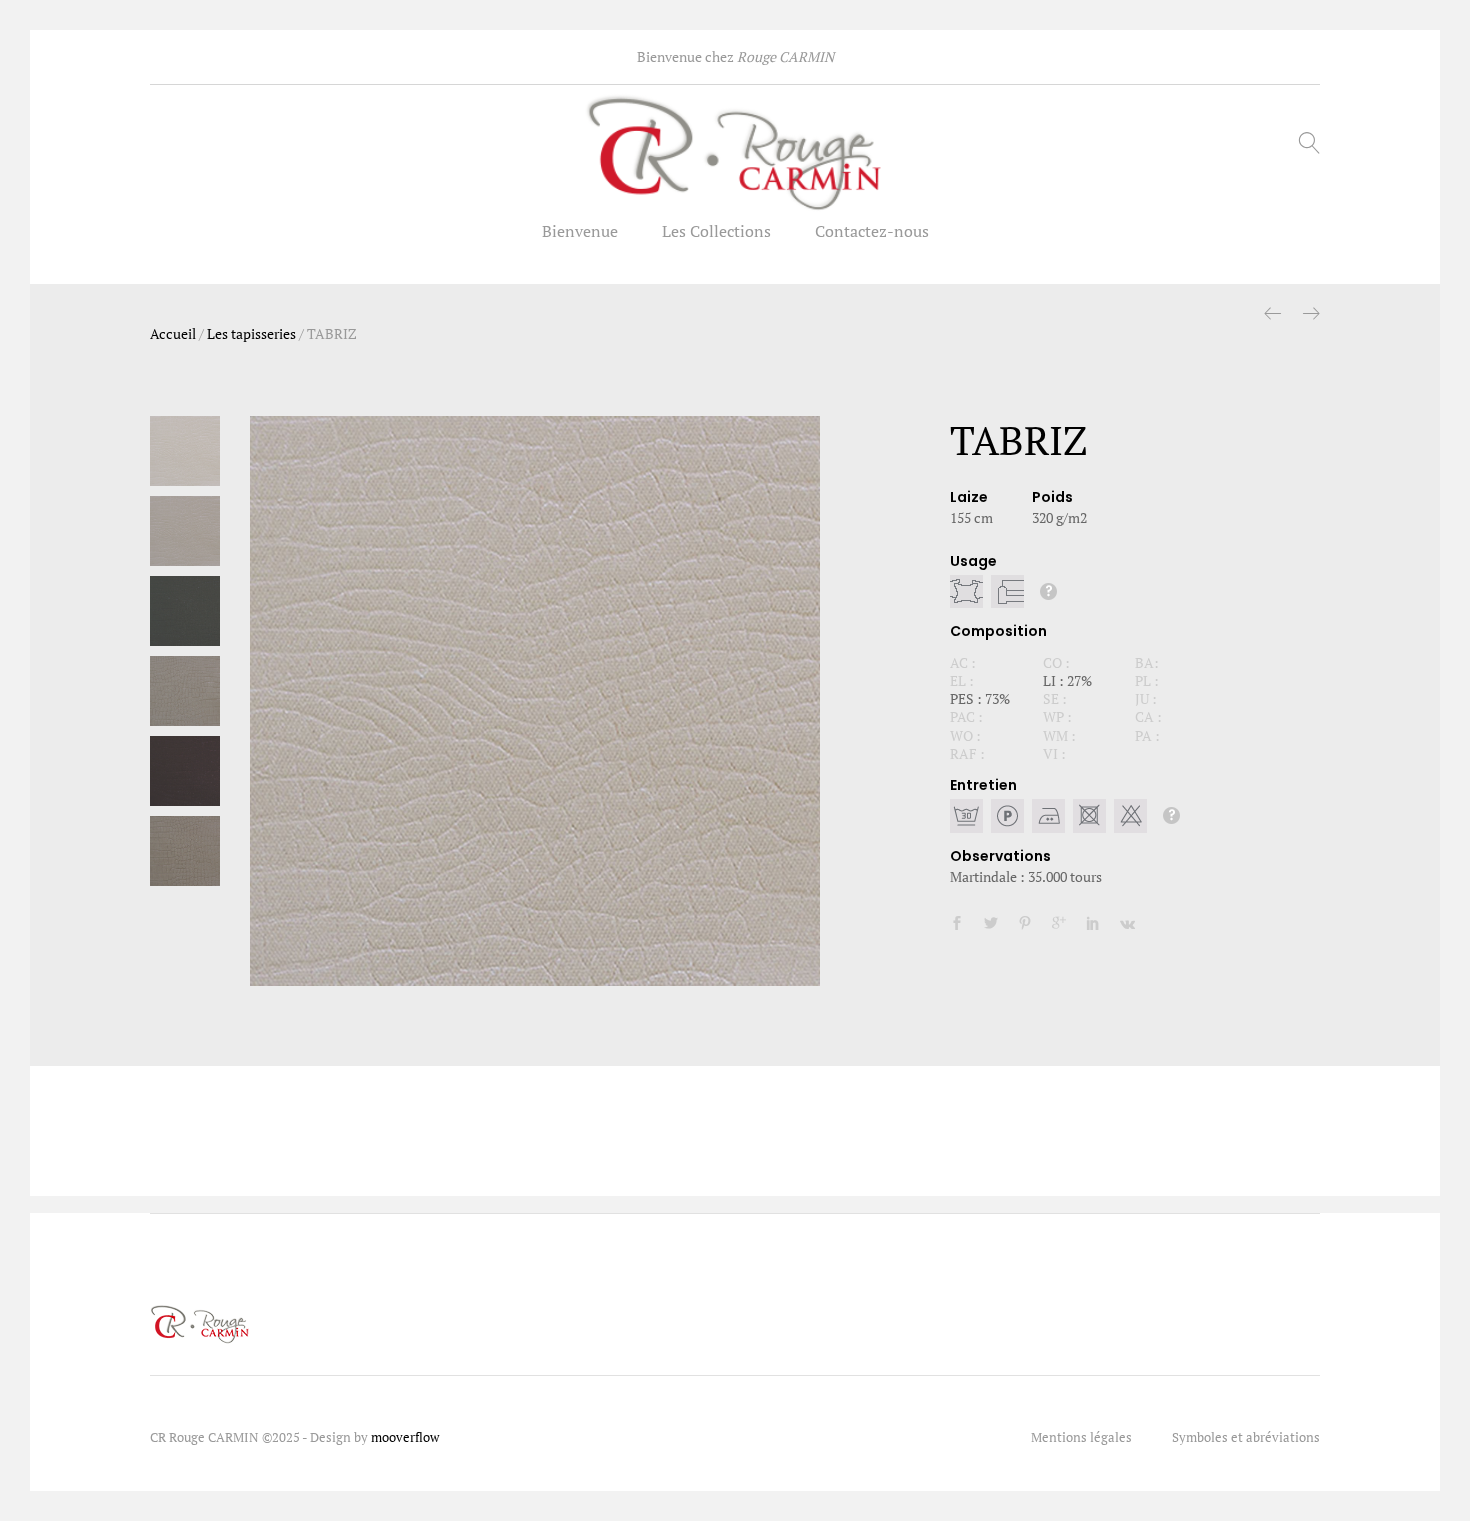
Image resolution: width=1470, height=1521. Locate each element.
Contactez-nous (872, 231)
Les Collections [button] (716, 231)
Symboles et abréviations (1246, 1437)
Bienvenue (580, 231)
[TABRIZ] (957, 923)
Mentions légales (1081, 1437)
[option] (535, 701)
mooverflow (405, 1437)
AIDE (1048, 591)
